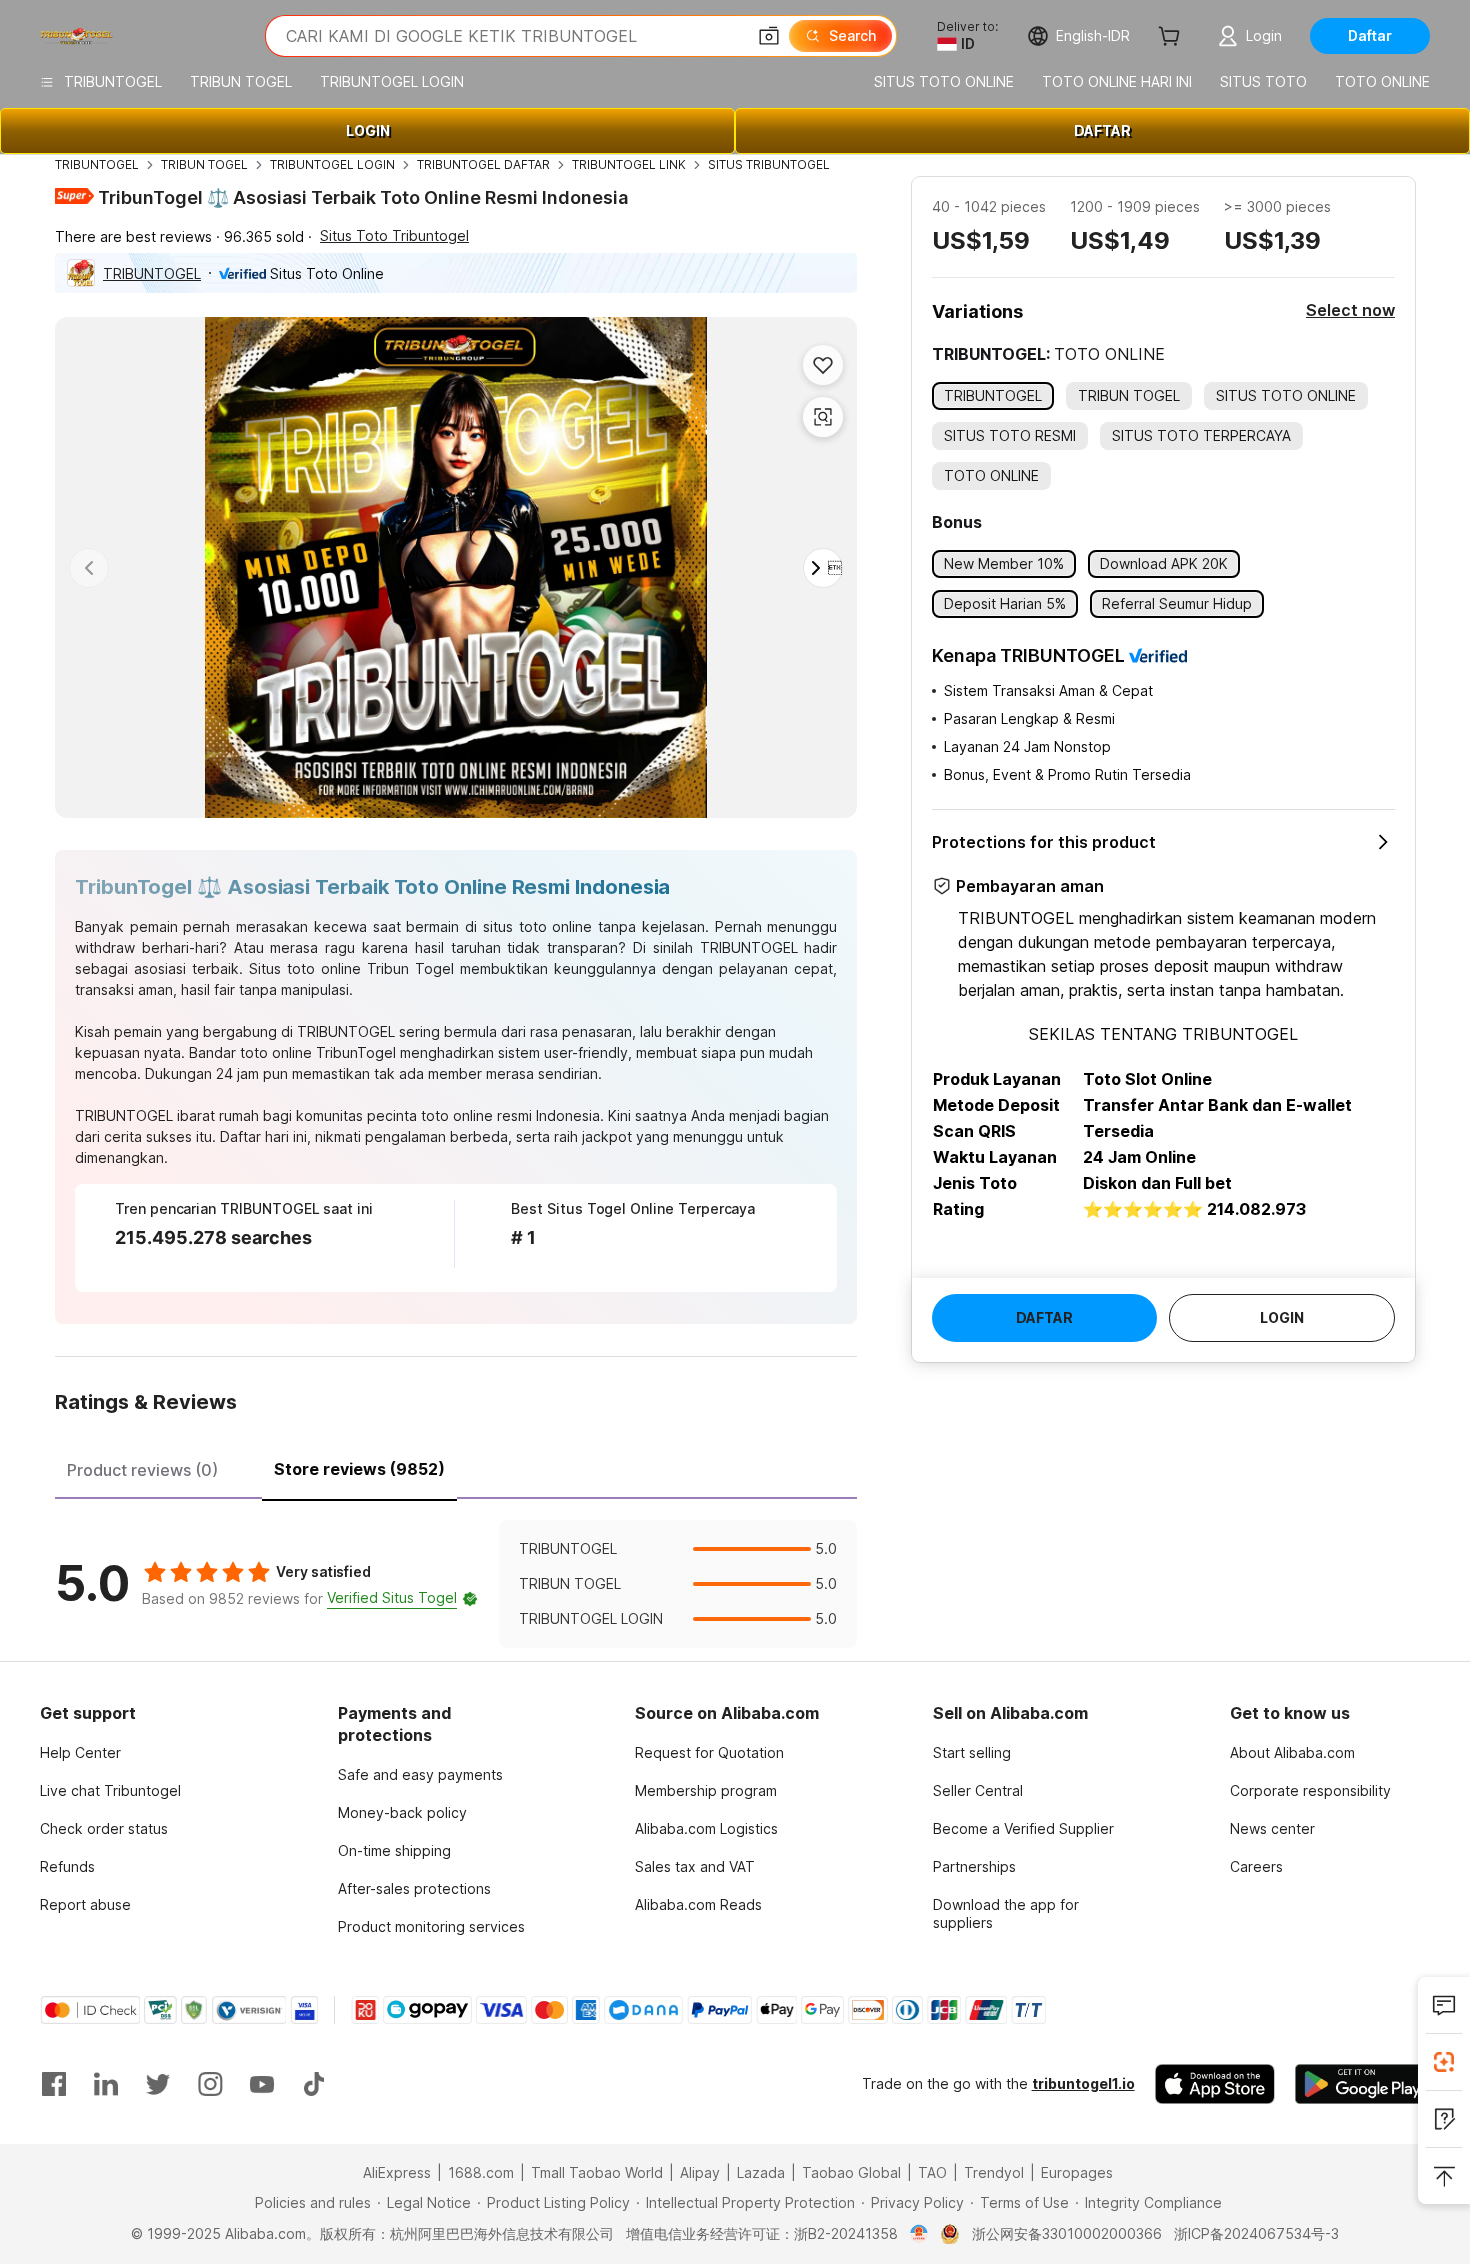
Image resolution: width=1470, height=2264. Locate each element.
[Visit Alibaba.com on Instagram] (210, 2084)
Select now (1350, 310)
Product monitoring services (431, 1926)
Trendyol (994, 2172)
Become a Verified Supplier (1023, 1828)
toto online (276, 1052)
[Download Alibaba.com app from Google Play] (1362, 2084)
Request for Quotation (709, 1752)
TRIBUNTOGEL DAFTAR (483, 164)
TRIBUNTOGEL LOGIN (332, 164)
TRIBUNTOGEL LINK (629, 164)
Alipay (700, 2172)
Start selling (972, 1752)
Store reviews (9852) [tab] (359, 1469)
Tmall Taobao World (597, 2172)
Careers (1256, 1866)
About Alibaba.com (1292, 1752)
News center (1272, 1828)
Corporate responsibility (1310, 1790)
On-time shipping (394, 1850)
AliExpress (397, 2172)
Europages (1077, 2172)
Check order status (104, 1828)
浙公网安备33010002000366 (1067, 2233)
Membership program (706, 1790)
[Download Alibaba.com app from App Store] (1215, 2084)
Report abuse (85, 1904)
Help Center (80, 1752)
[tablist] (456, 1467)
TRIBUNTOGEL (97, 164)
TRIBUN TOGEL (204, 164)
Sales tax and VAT (695, 1866)
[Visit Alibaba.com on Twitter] (158, 2084)
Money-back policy (402, 1812)
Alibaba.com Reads (698, 1904)
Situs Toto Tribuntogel (394, 235)
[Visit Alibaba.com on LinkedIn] (106, 2084)
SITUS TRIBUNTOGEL (769, 164)
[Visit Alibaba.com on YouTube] (262, 2084)
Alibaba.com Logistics (706, 1828)
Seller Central (978, 1790)
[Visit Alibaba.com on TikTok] (314, 2084)
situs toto (515, 926)
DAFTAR (1102, 130)
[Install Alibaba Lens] (1444, 2062)
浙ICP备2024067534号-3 (1256, 2233)
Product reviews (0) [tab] (142, 1470)
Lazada (761, 2172)
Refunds (67, 1866)
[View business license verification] (919, 2234)
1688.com (481, 2172)
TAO (932, 2172)
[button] (769, 36)
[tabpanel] (456, 1584)
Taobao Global (851, 2172)
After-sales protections (414, 1888)
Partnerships (974, 1866)
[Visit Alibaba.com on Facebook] (54, 2084)
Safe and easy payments (420, 1774)
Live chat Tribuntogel (110, 1790)
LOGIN (368, 130)
